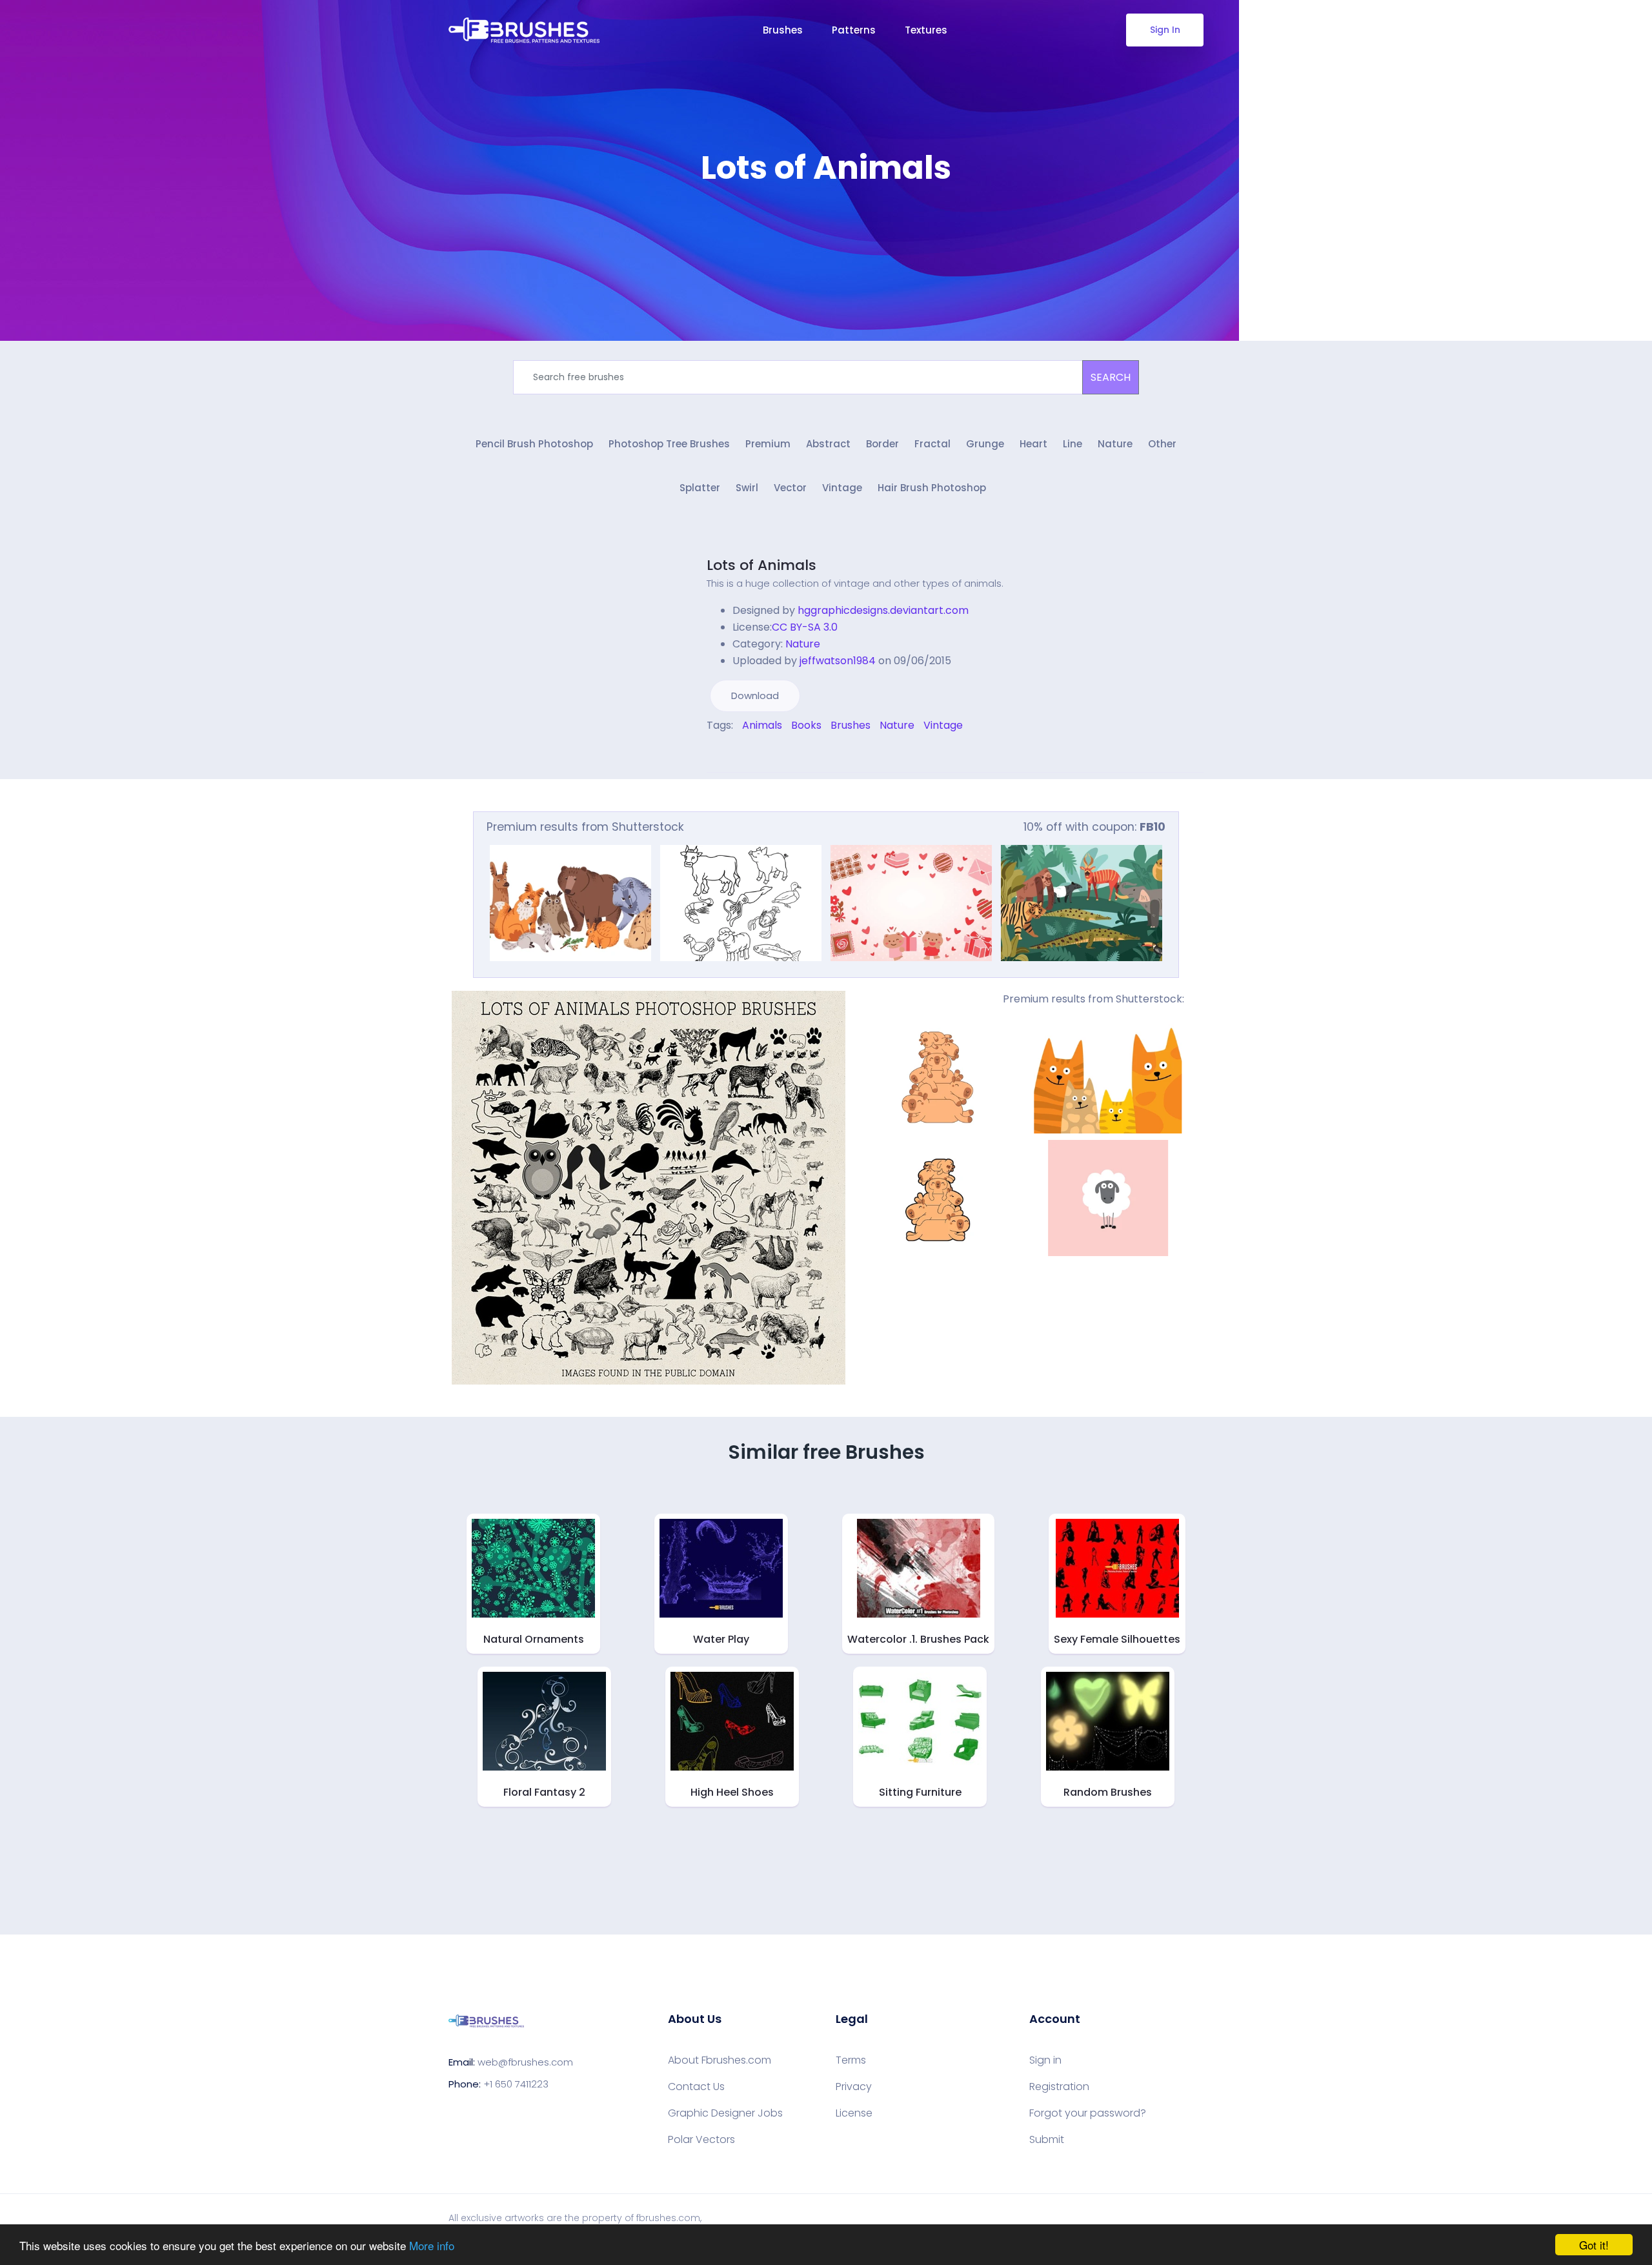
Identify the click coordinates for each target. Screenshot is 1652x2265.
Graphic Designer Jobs (725, 2113)
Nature (1115, 444)
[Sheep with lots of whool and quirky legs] (1108, 1198)
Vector (790, 488)
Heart (1033, 444)
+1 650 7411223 (516, 2084)
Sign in (1045, 2060)
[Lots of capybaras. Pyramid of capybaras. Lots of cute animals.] (938, 1075)
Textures (926, 30)
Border (882, 444)
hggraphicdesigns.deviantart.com (883, 610)
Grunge (985, 444)
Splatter (700, 488)
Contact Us (696, 2087)
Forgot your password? (1088, 2113)
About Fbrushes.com (720, 2060)
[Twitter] (719, 753)
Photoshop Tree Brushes (669, 444)
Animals (762, 725)
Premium (768, 444)
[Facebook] (710, 753)
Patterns (854, 30)
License (854, 2113)
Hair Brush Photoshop (932, 488)
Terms (851, 2060)
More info (432, 2245)
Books (806, 725)
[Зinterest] (728, 753)
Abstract (828, 444)
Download (755, 696)
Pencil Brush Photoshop (534, 444)
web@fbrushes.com (525, 2062)
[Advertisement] (826, 226)
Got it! (1594, 2245)
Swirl (747, 488)
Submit (1047, 2140)
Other (1162, 444)
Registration (1059, 2087)
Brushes (783, 30)
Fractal (932, 444)
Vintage (842, 488)
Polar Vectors (701, 2140)
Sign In (1165, 30)
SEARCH (1111, 377)
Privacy (854, 2087)
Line (1073, 444)
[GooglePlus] (737, 753)
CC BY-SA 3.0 (805, 627)
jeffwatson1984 (838, 661)
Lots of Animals (761, 565)
